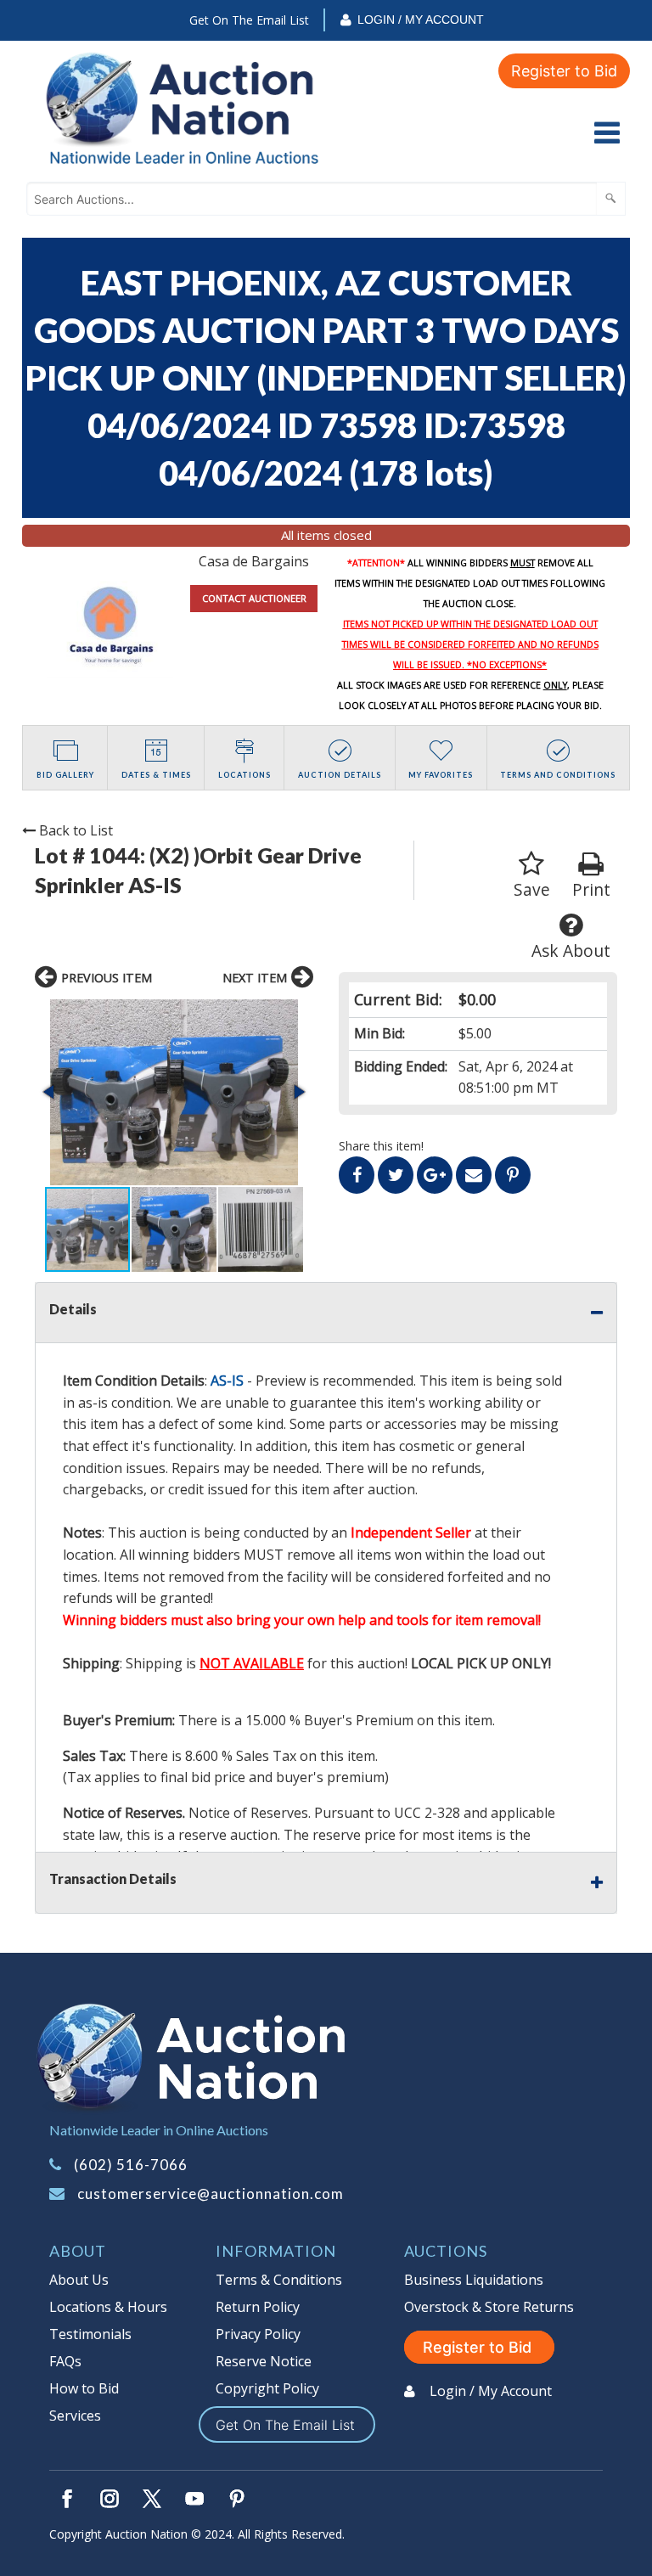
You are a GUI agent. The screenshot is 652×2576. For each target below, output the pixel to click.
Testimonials (90, 2334)
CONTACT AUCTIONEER (254, 598)
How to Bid (84, 2388)
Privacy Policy (258, 2334)
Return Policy (258, 2307)
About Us (79, 2280)
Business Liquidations (474, 2280)
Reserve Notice (264, 2361)
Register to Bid (564, 71)
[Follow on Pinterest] (237, 2499)
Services (75, 2416)
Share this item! (381, 1146)
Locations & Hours (108, 2307)
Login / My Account (421, 20)
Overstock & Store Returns (489, 2307)
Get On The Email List (249, 20)
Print (591, 889)
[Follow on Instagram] (110, 2499)
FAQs (65, 2361)
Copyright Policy (267, 2388)
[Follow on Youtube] (194, 2499)
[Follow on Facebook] (67, 2499)
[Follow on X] (152, 2499)
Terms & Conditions (279, 2280)
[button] (174, 1092)
